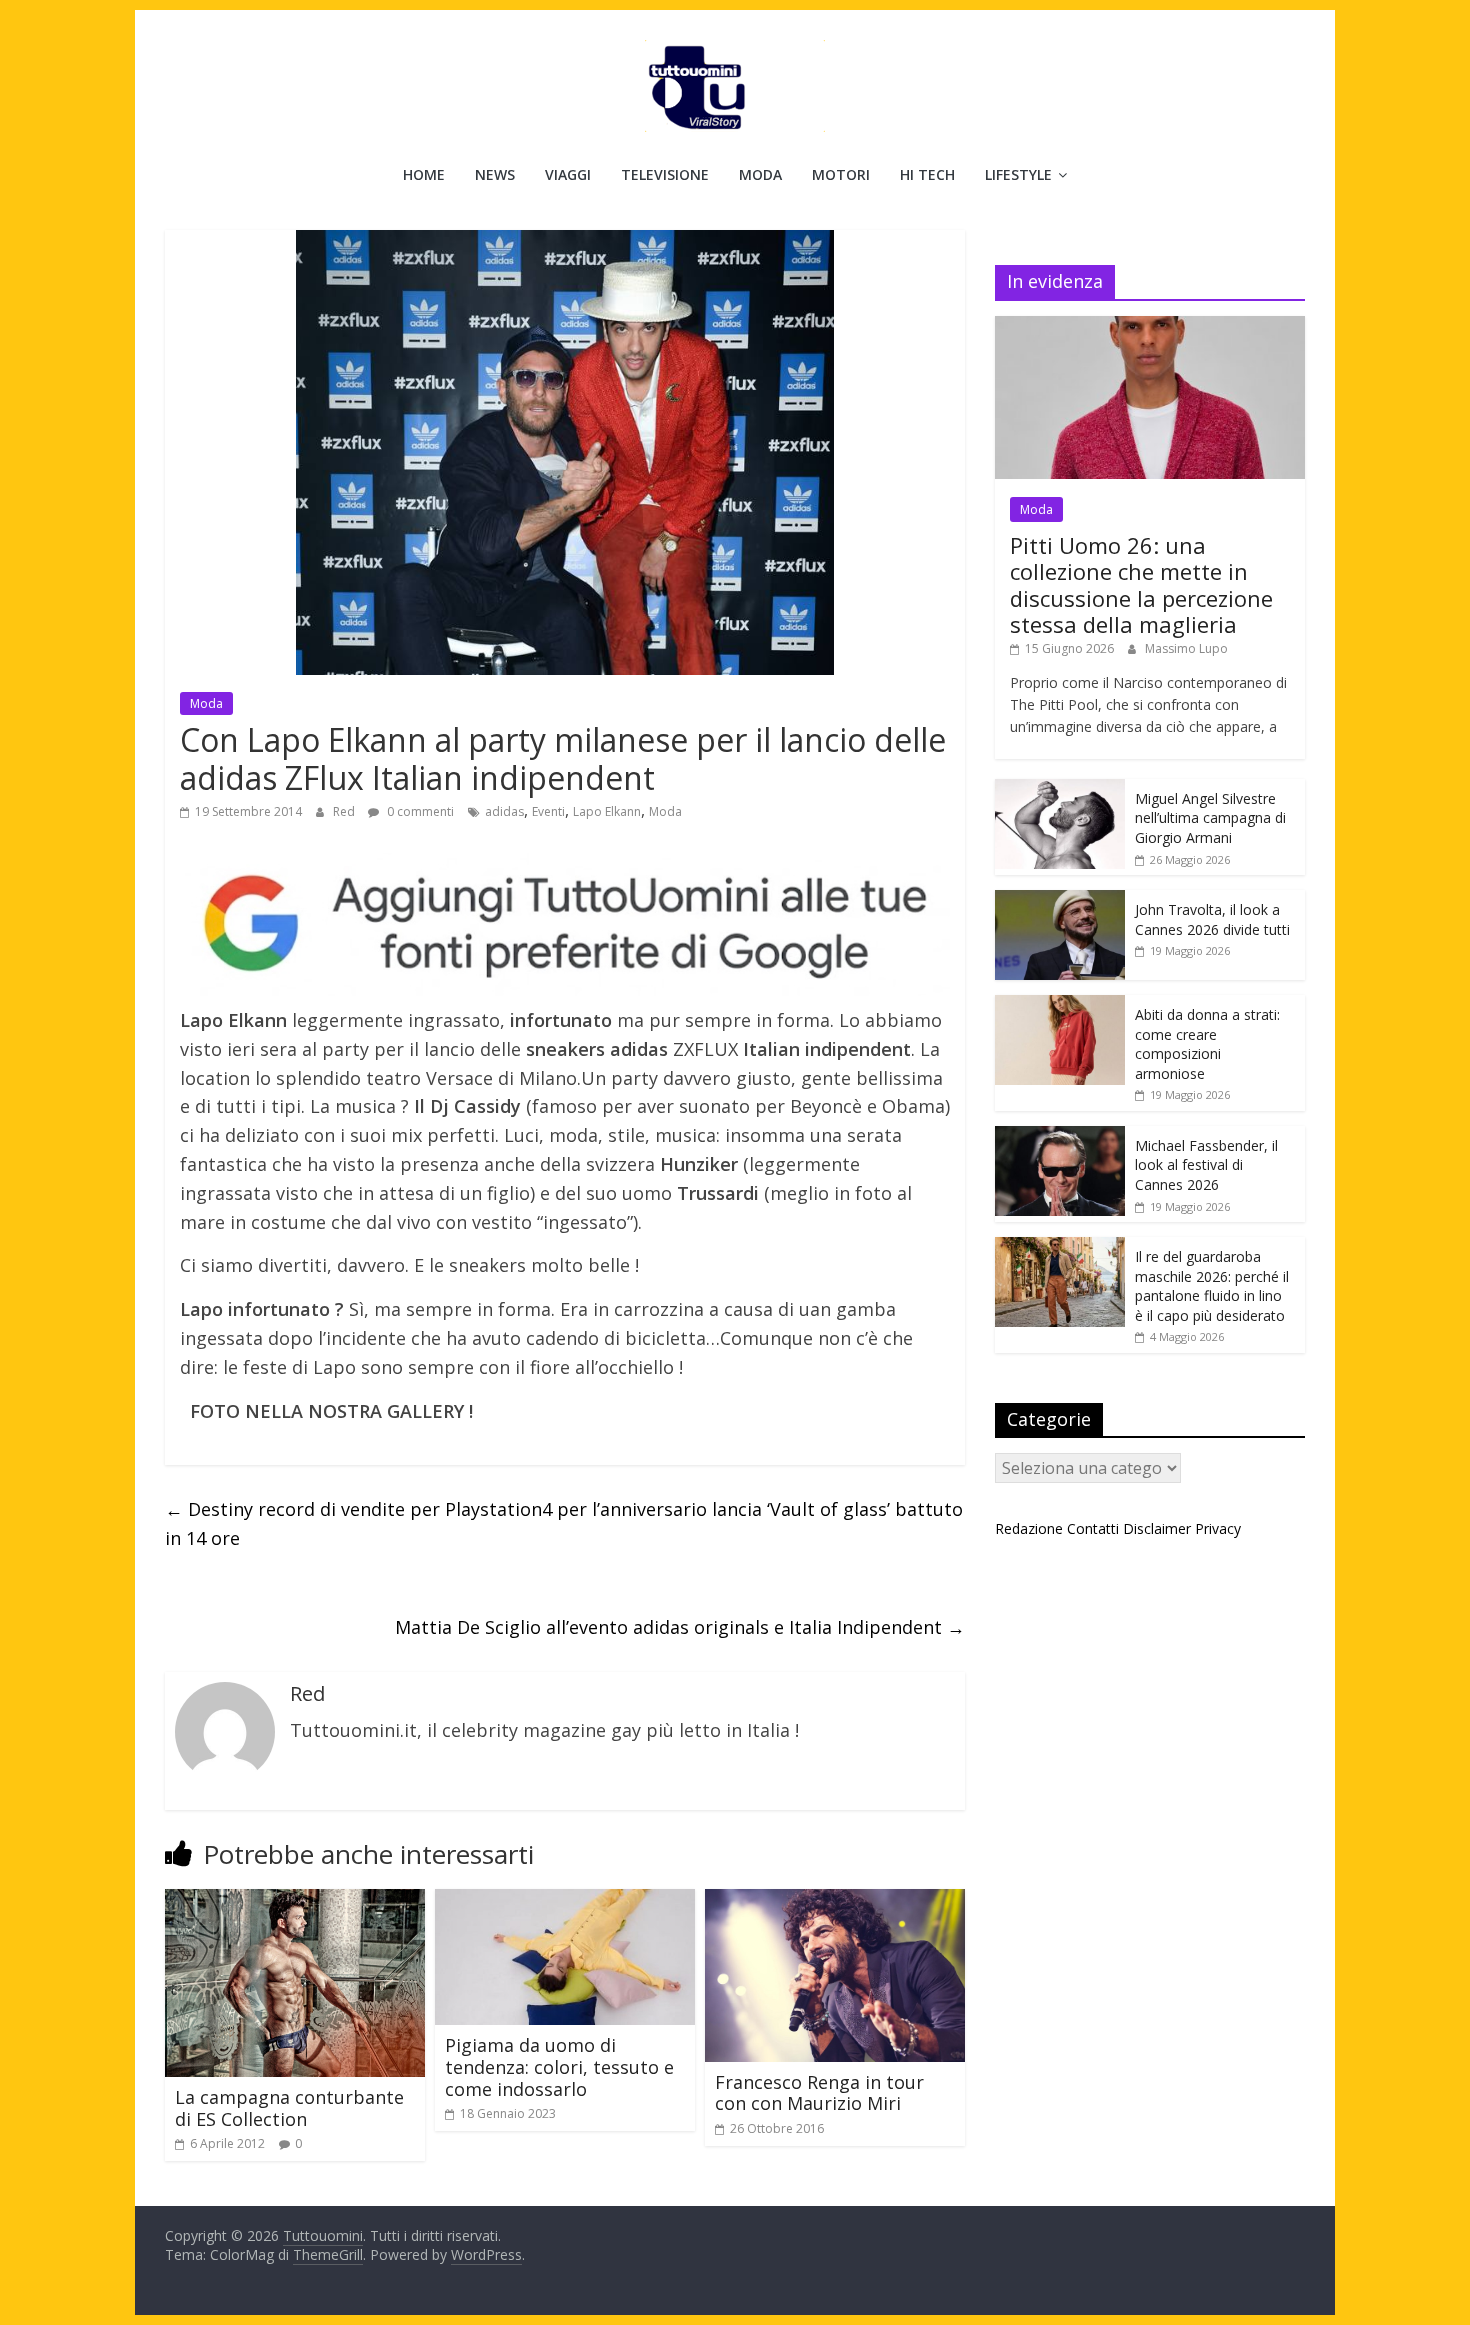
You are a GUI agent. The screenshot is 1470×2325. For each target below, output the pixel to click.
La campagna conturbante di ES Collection (289, 2108)
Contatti (1093, 1528)
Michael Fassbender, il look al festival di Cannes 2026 (1206, 1165)
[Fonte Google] (565, 924)
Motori (841, 174)
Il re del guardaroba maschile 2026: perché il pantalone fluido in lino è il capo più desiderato (1212, 1286)
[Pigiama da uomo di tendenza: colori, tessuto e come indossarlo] (565, 1901)
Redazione (1029, 1528)
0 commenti (419, 811)
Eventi (548, 811)
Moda (760, 174)
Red (345, 811)
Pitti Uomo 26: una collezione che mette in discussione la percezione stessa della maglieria (1141, 584)
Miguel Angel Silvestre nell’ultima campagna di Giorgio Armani (1210, 818)
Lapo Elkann (607, 811)
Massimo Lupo (1186, 648)
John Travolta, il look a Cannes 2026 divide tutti (1212, 919)
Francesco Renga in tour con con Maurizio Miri (819, 2093)
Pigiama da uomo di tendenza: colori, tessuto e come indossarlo (559, 2066)
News (495, 174)
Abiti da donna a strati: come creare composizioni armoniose (1207, 1044)
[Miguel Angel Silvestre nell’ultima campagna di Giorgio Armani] (1060, 789)
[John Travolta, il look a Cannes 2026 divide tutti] (1060, 900)
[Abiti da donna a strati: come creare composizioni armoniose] (1060, 1005)
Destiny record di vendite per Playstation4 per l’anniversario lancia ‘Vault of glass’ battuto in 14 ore (564, 1523)
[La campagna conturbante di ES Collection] (295, 1901)
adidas (504, 811)
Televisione (665, 174)
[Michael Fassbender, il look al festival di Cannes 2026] (1060, 1136)
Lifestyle (1018, 174)
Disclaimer (1157, 1528)
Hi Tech (927, 174)
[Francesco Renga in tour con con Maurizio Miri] (835, 1901)
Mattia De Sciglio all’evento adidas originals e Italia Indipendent (680, 1627)
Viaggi (568, 174)
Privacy (1218, 1528)
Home (424, 174)
